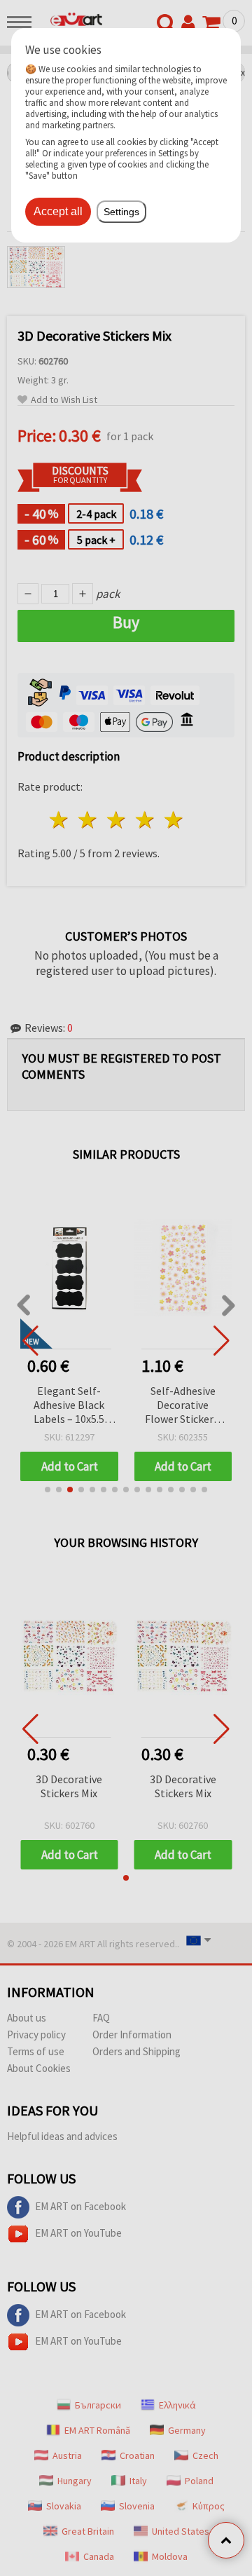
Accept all (58, 211)
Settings (121, 212)
